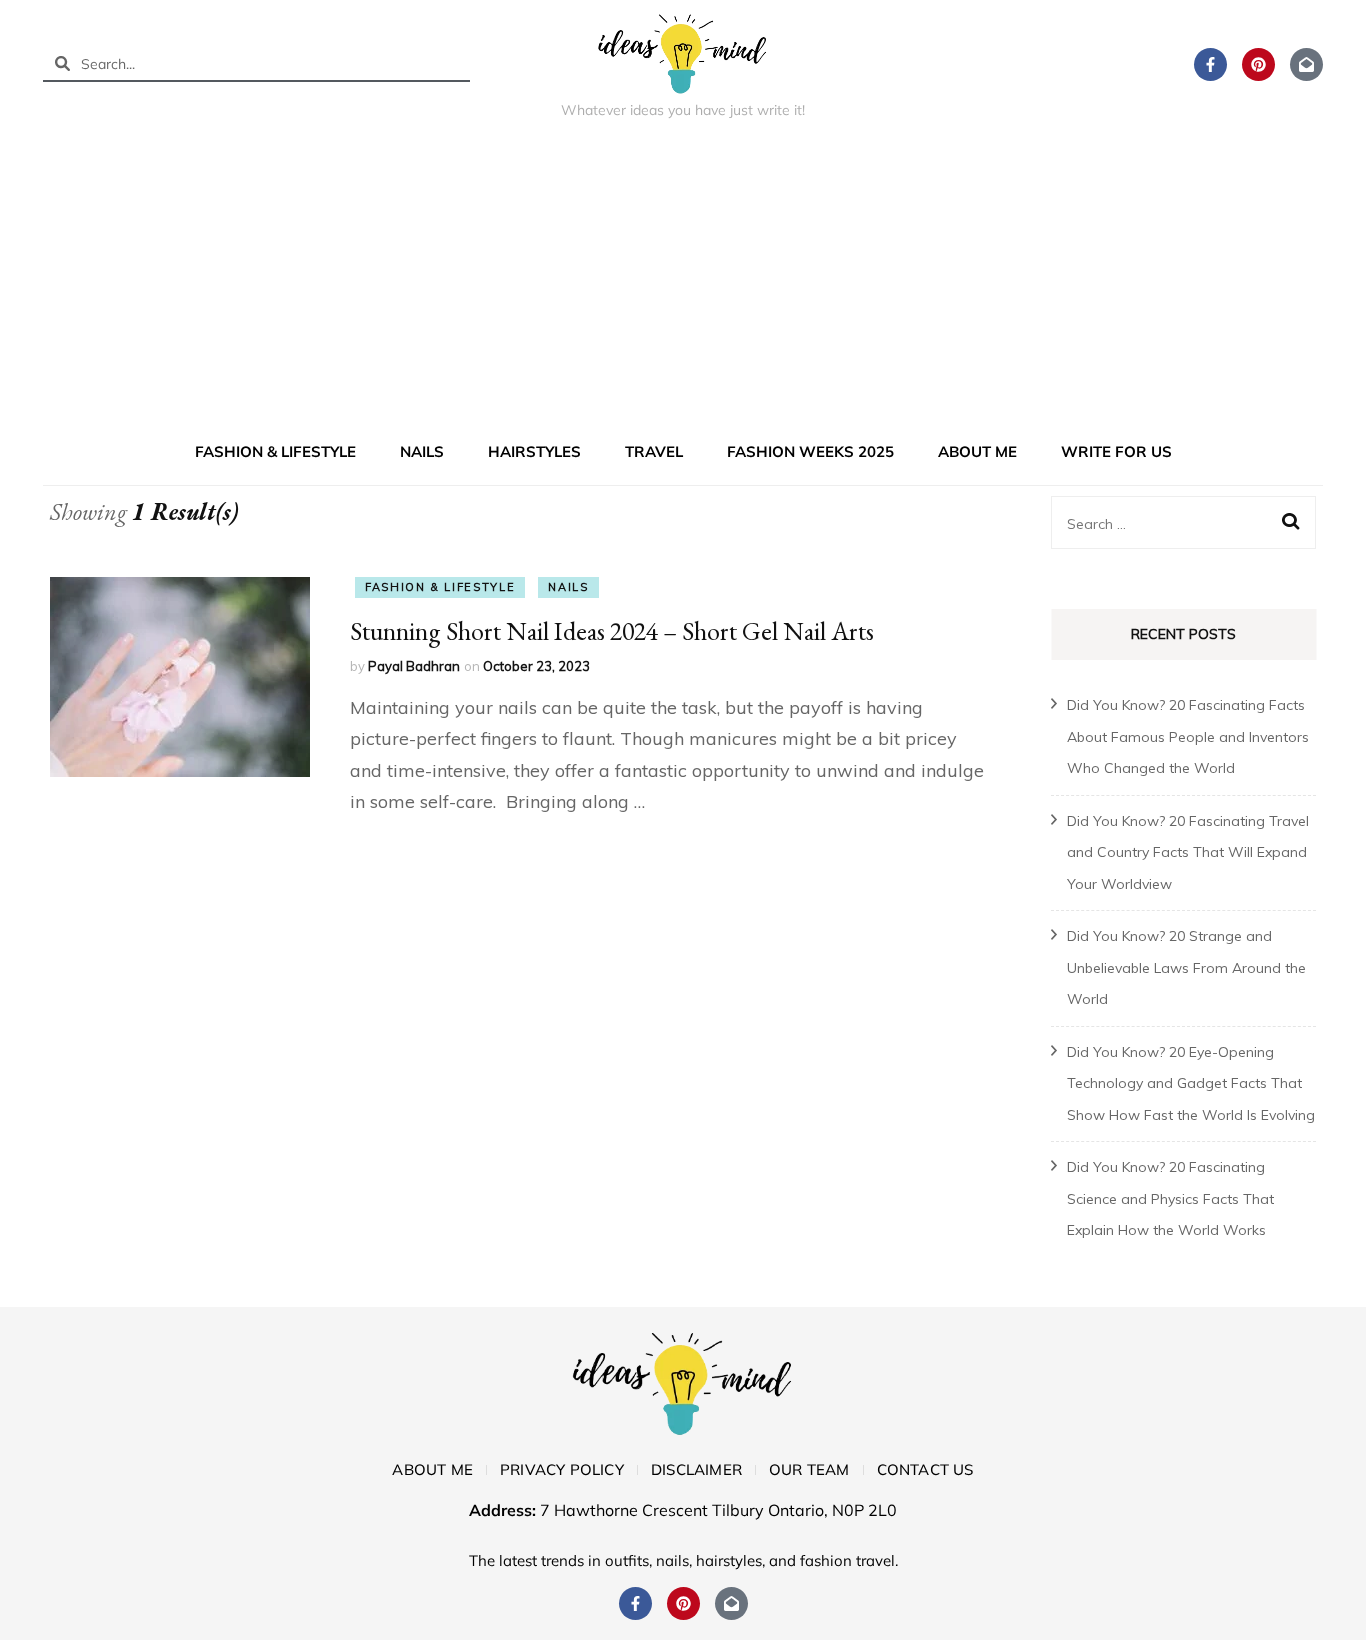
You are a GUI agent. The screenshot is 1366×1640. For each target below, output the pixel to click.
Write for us (1116, 451)
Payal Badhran (414, 666)
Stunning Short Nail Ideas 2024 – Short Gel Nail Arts (612, 631)
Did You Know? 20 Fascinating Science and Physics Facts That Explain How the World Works (1170, 1198)
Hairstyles (534, 451)
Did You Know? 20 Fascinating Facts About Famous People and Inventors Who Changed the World (1188, 736)
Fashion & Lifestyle (275, 451)
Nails (422, 451)
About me (977, 451)
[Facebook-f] (1210, 64)
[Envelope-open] (1306, 64)
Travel (654, 451)
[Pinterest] (1258, 64)
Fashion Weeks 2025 (810, 451)
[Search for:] (1172, 523)
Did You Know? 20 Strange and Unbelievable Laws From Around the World (1186, 967)
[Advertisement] (683, 284)
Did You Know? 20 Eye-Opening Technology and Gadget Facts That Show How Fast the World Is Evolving (1191, 1083)
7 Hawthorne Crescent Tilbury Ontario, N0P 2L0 (718, 1510)
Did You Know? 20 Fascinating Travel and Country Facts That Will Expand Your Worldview (1188, 852)
